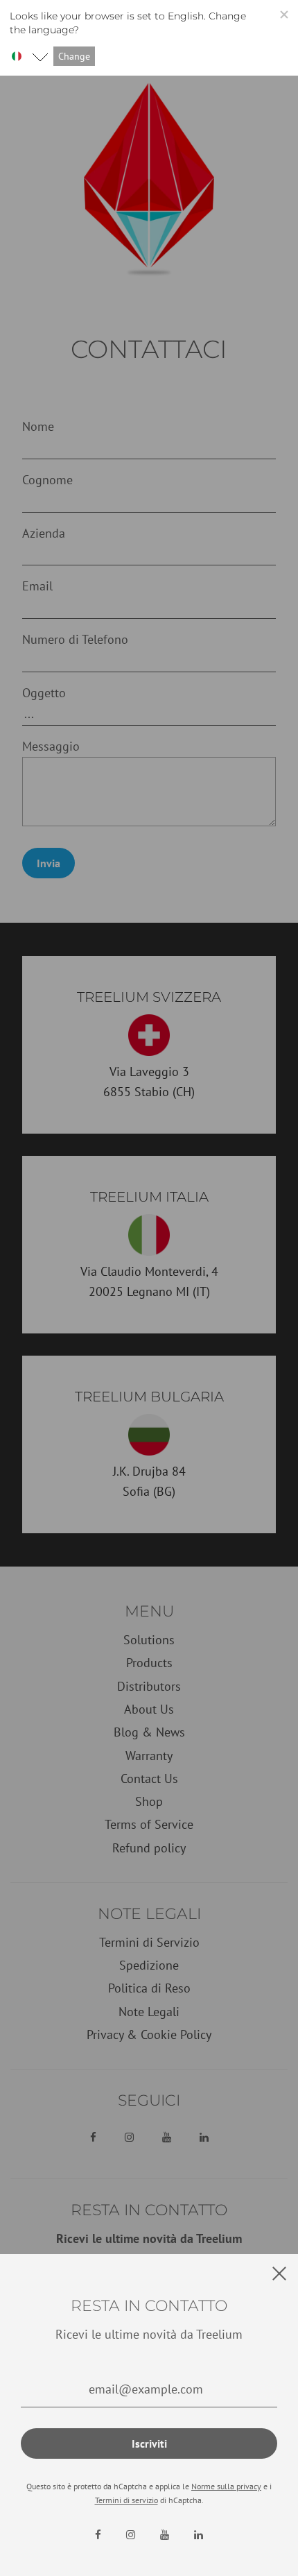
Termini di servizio (126, 2500)
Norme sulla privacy (226, 2486)
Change (74, 56)
